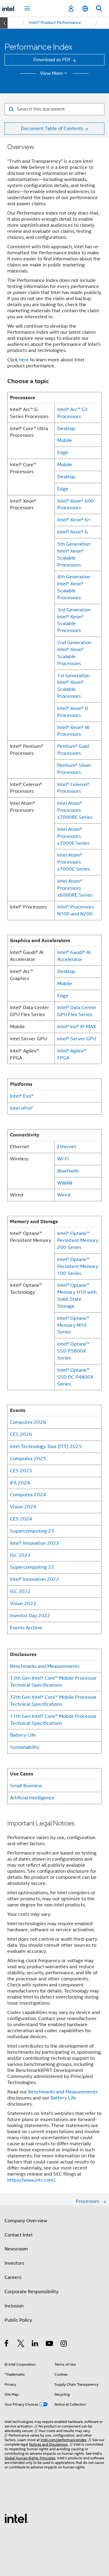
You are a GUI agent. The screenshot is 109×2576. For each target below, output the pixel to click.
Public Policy (18, 2320)
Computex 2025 (28, 1459)
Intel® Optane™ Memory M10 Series (73, 1325)
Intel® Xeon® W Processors (73, 731)
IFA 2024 (20, 1483)
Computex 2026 (28, 1422)
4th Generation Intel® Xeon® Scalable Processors (74, 587)
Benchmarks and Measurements (45, 1666)
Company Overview (26, 2221)
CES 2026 (21, 1434)
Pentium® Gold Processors (73, 750)
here (24, 360)
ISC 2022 (20, 1591)
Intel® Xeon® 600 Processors (76, 504)
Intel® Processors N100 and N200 (76, 910)
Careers (13, 2277)
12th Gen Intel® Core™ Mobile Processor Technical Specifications (53, 1701)
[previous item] (4, 23)
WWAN (65, 1183)
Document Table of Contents (52, 128)
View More (51, 73)
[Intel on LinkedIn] (35, 2344)
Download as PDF (52, 60)
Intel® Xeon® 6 (73, 532)
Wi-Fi (63, 1159)
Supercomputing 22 (32, 1567)
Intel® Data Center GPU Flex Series (77, 1011)
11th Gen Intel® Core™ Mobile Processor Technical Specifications (53, 1720)
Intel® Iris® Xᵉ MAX (77, 1027)
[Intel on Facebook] (7, 2344)
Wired (64, 1195)
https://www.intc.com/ (31, 2180)
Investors (14, 2263)
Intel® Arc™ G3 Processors (73, 413)
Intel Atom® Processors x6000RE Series (75, 888)
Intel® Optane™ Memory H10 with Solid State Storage (77, 1296)
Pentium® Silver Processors (74, 769)
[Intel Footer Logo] (17, 2518)
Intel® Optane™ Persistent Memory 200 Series (78, 1240)
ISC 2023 (20, 1555)
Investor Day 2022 (30, 1616)
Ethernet (67, 1147)
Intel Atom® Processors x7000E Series (73, 836)
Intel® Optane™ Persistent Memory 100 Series (78, 1266)
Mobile (65, 440)
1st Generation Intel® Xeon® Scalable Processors (73, 686)
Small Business (26, 1786)
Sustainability (25, 1747)
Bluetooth (68, 1171)
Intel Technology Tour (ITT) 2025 (46, 1446)
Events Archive (26, 1628)
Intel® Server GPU (77, 1039)
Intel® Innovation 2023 (35, 1543)
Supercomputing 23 (32, 1531)
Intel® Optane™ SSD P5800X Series (73, 1351)
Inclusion (14, 2306)
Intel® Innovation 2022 (35, 1579)
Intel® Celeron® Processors (73, 788)
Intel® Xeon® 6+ (74, 520)
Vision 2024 (23, 1507)
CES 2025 (21, 1471)
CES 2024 (21, 1519)
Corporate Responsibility (31, 2292)
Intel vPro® (21, 1108)
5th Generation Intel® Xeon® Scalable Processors (74, 554)
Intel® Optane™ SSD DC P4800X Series (75, 1377)
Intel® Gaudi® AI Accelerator (74, 956)
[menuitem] (55, 23)
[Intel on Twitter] (21, 2344)
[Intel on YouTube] (50, 2344)
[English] (85, 9)
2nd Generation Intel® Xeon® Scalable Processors (74, 653)
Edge (63, 452)
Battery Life (23, 1735)
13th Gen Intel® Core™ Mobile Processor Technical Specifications (53, 1681)
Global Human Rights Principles (30, 2458)
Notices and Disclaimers (48, 2444)
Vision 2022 (23, 1603)
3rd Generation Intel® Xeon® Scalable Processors (74, 620)
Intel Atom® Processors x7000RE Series (75, 810)
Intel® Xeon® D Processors (73, 712)
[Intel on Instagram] (64, 2344)
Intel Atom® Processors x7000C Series (73, 862)
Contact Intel (18, 2235)
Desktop (66, 428)
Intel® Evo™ (22, 1096)
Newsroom (16, 2249)
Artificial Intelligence (32, 1798)
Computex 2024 (28, 1495)
